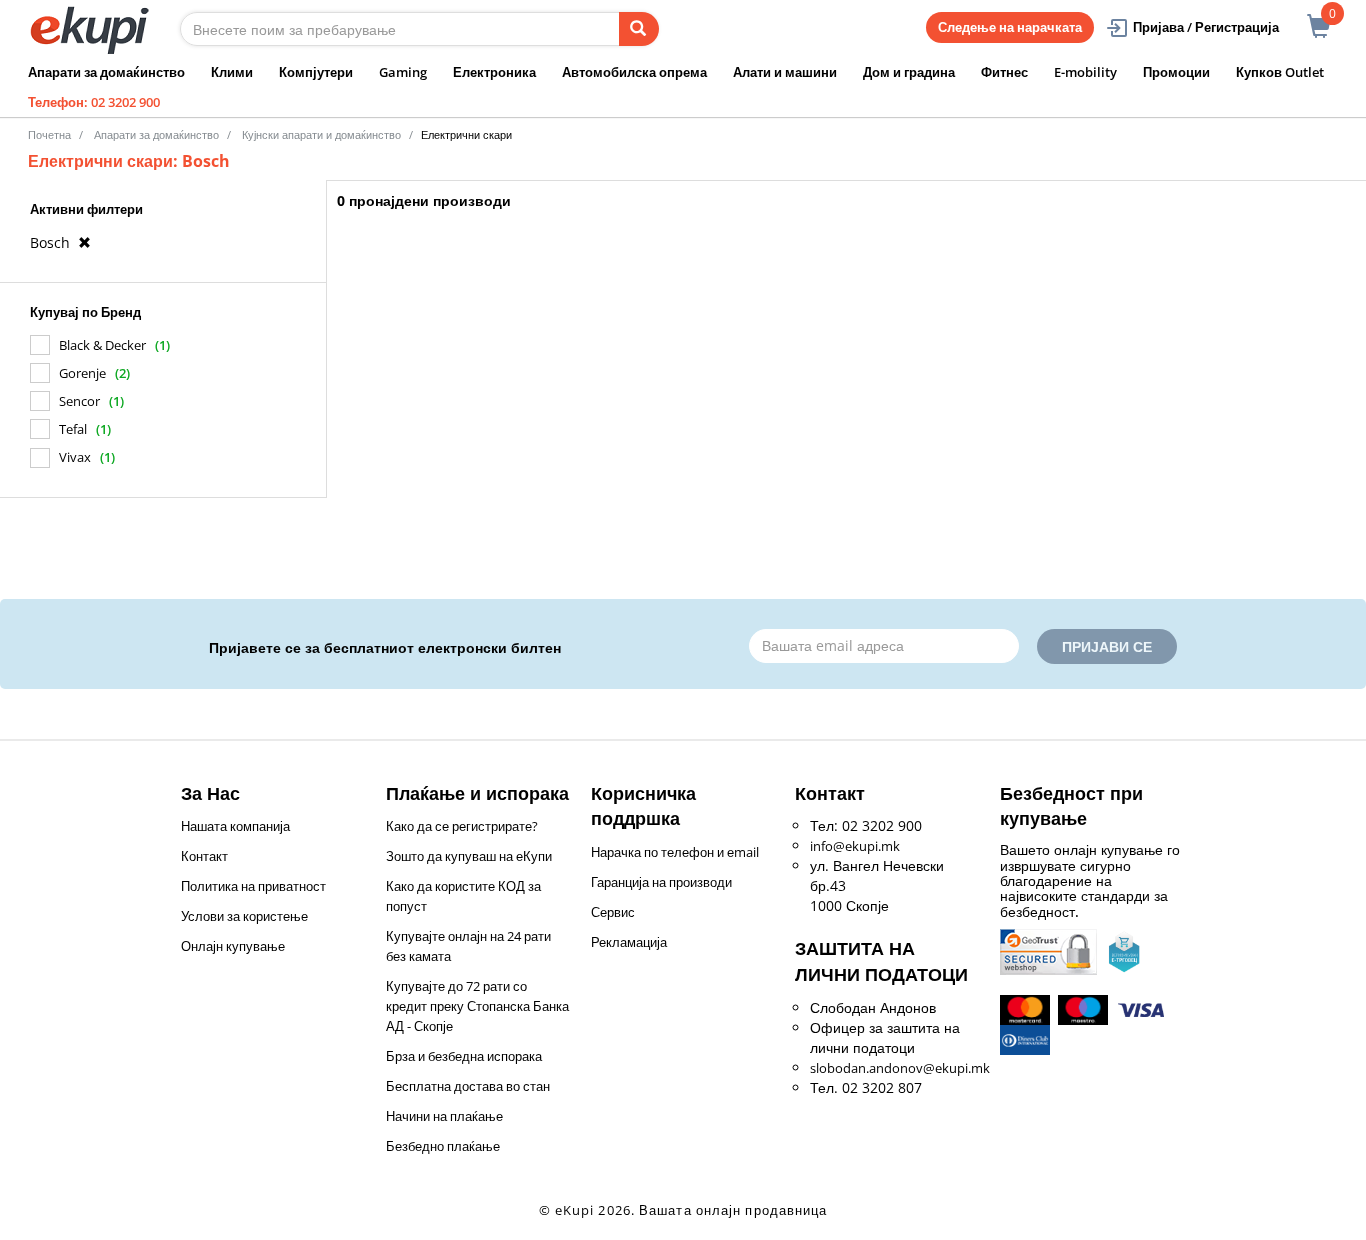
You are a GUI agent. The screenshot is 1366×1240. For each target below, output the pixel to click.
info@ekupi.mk (855, 846)
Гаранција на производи (661, 882)
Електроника (494, 72)
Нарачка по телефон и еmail (675, 852)
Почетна (49, 134)
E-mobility (1085, 72)
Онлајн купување (233, 946)
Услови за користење (244, 916)
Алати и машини (785, 72)
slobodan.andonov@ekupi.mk (900, 1068)
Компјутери (316, 72)
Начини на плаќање (444, 1116)
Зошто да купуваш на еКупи (469, 856)
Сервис (613, 912)
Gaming (403, 72)
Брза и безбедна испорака (464, 1056)
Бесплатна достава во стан (468, 1086)
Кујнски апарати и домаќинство (321, 134)
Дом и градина (909, 72)
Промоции (1176, 72)
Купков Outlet (1280, 72)
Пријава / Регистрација (1206, 27)
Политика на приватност (253, 886)
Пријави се (1107, 646)
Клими (232, 72)
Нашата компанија (235, 826)
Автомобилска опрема (634, 72)
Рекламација (629, 942)
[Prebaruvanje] (639, 29)
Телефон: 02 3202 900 (94, 102)
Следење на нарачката (1010, 27)
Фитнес (1004, 72)
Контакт (204, 856)
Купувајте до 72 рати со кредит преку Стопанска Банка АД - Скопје (477, 1006)
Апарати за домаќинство (106, 72)
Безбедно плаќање (443, 1146)
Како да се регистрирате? (462, 826)
